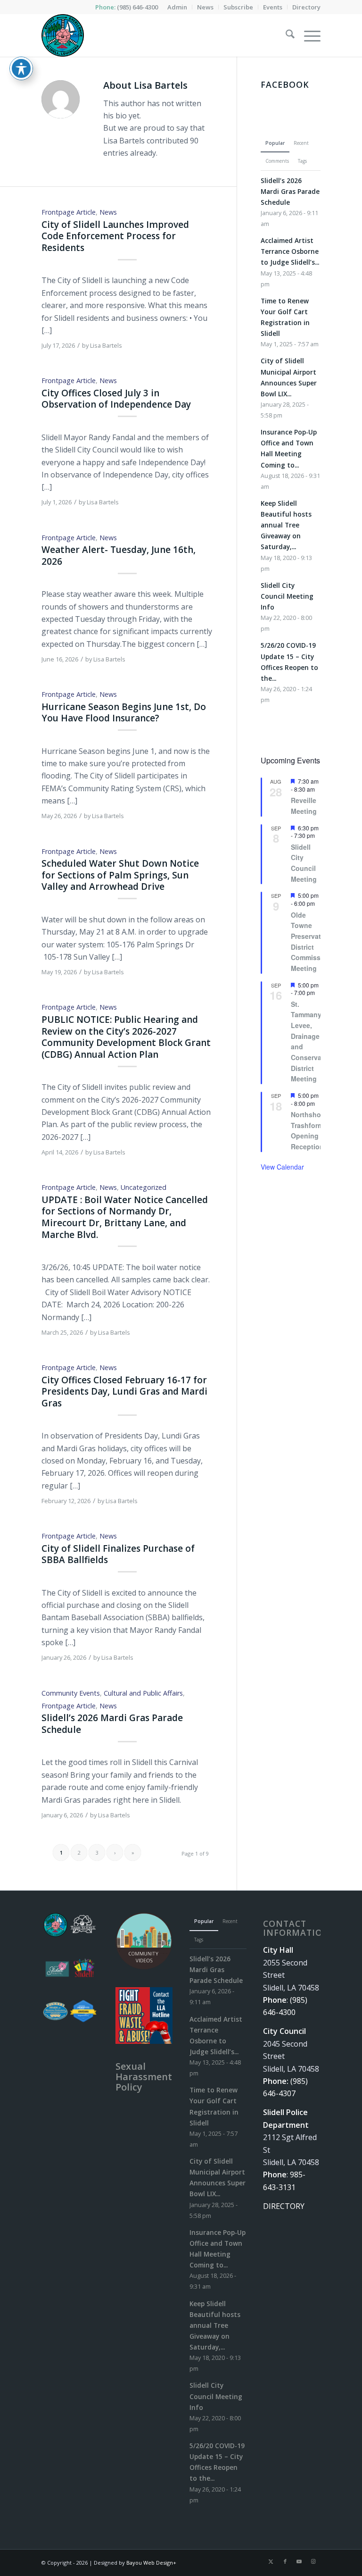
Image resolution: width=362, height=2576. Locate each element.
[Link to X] (271, 2561)
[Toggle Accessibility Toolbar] (21, 68)
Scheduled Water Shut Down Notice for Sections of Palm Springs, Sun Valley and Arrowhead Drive (120, 875)
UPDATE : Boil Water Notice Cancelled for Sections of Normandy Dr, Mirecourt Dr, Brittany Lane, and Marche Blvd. (125, 1217)
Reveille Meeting (304, 806)
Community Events (71, 1693)
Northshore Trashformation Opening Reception (315, 1130)
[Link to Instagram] (313, 2561)
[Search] (285, 35)
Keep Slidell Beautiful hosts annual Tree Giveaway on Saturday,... (286, 525)
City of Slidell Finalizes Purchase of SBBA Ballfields (118, 1554)
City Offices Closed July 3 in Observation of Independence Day (116, 399)
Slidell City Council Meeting (304, 863)
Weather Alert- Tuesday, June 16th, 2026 (119, 556)
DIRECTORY (284, 2206)
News (108, 212)
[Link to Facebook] (285, 2561)
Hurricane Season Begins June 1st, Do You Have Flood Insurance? (124, 713)
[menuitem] (177, 7)
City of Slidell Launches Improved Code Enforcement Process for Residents (115, 236)
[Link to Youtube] (299, 2561)
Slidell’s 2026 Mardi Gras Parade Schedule (112, 1724)
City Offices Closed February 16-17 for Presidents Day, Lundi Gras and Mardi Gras (124, 1392)
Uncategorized (144, 1187)
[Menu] (308, 35)
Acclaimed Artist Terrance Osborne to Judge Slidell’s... (290, 251)
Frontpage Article (69, 212)
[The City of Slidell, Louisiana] (63, 35)
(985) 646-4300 (137, 7)
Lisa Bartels (106, 345)
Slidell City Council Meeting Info (287, 596)
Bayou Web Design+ (151, 2563)
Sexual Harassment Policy (144, 2077)
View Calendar (282, 1167)
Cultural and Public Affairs (143, 1693)
